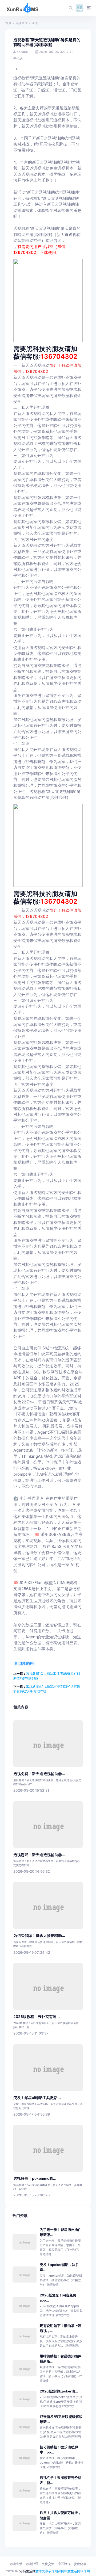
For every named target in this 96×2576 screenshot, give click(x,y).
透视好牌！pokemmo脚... (35, 2178)
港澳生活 (22, 23)
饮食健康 (80, 2564)
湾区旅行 (64, 2564)
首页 (8, 23)
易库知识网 (56, 2571)
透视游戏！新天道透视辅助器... (39, 1855)
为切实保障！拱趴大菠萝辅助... (39, 1936)
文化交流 (48, 2564)
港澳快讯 (32, 2564)
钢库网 (85, 2571)
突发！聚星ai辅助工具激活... (37, 2098)
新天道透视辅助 (24, 1663)
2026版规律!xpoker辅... (59, 2391)
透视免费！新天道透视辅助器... (39, 1774)
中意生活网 (72, 2571)
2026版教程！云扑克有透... (37, 2017)
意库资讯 (42, 2571)
